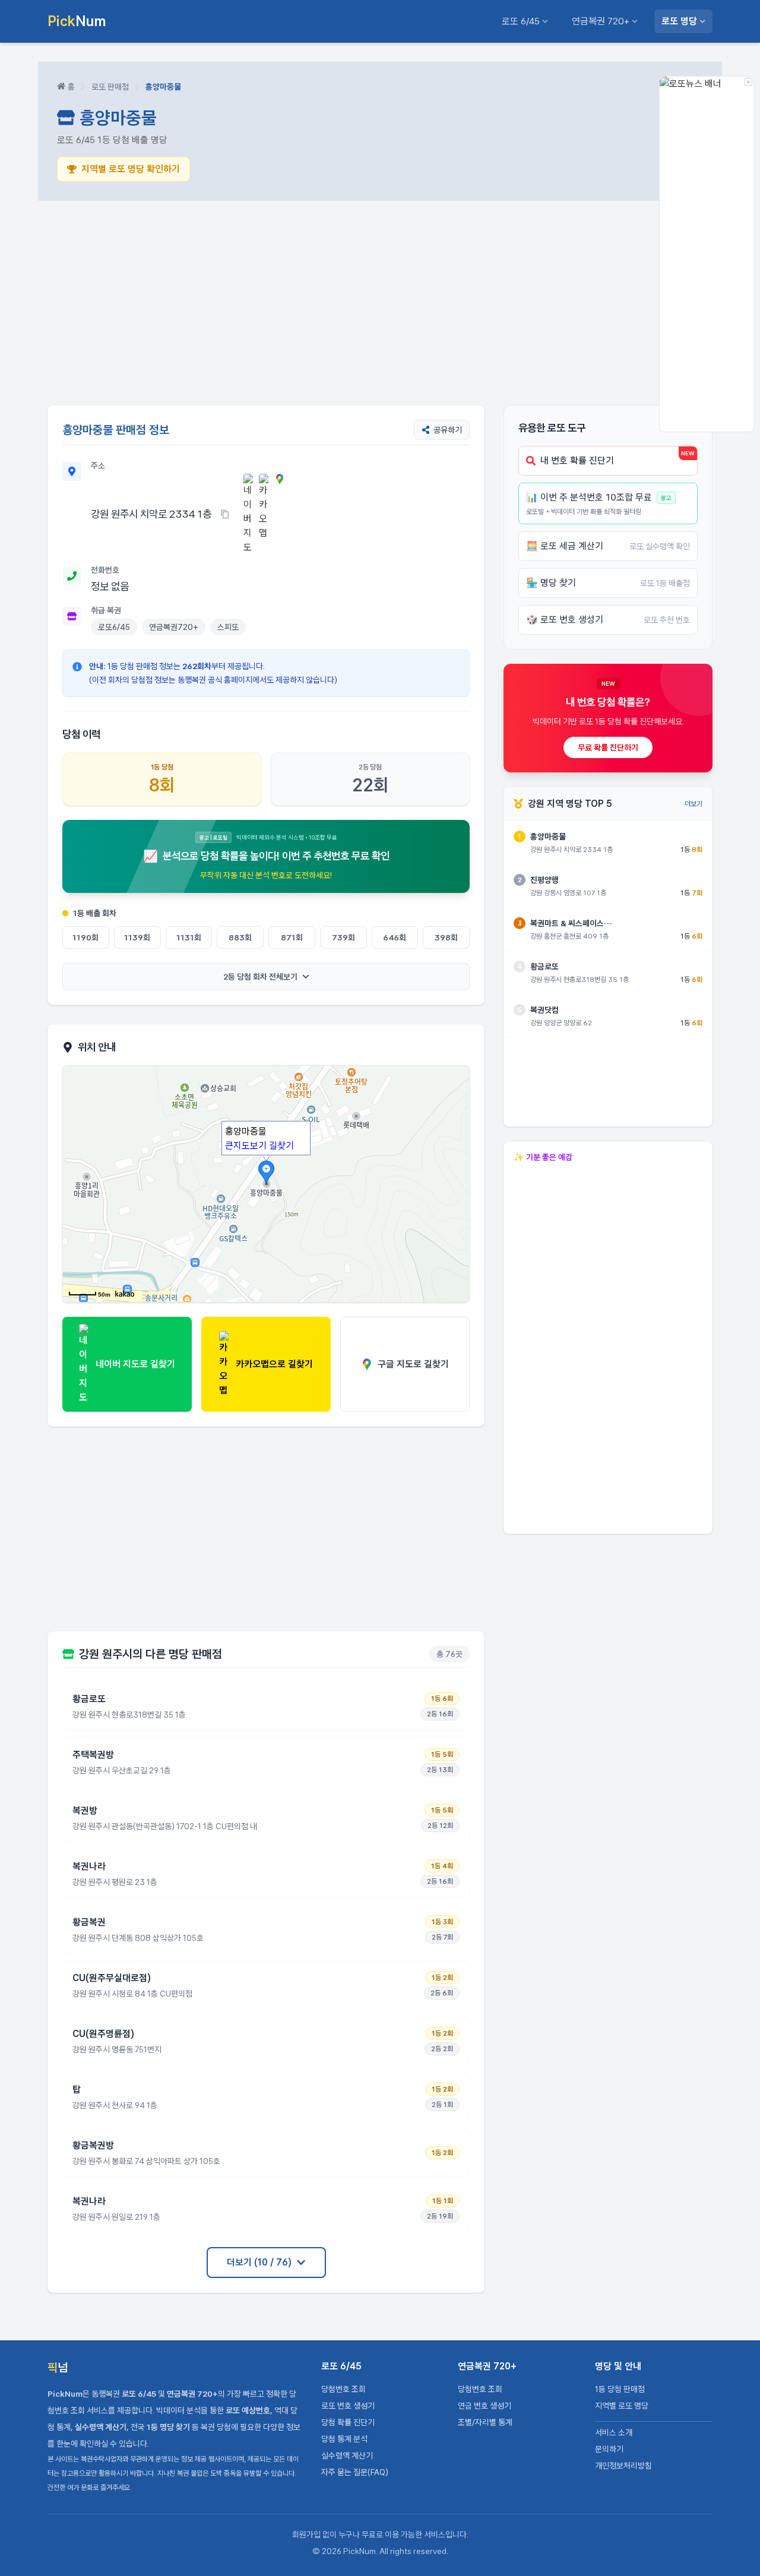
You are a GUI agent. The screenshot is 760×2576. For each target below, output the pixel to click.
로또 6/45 (521, 21)
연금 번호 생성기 (484, 2406)
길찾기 (281, 1146)
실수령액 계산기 (347, 2455)
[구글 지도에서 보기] (280, 514)
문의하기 (609, 2449)
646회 (395, 937)
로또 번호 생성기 (348, 2406)
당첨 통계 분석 (344, 2439)
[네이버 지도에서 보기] (249, 514)
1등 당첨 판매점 (620, 2389)
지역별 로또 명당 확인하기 (131, 169)
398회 (446, 937)
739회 (343, 937)
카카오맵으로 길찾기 (274, 1364)
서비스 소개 (614, 2432)
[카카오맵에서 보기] (264, 514)
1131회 (189, 937)
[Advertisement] (380, 303)
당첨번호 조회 (343, 2389)
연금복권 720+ (601, 21)
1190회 (85, 937)
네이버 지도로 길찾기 (135, 1364)
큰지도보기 (246, 1146)
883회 (240, 937)
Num (77, 21)
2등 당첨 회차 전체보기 (260, 977)
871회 (292, 937)
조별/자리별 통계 (485, 2422)
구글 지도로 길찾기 (413, 1364)
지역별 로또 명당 (622, 2406)
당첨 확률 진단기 (348, 2422)
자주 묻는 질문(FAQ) (355, 2472)
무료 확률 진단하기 (608, 747)
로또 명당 (679, 21)
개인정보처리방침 (623, 2466)
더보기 (693, 804)
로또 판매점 (110, 87)
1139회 (137, 937)
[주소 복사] (225, 514)
